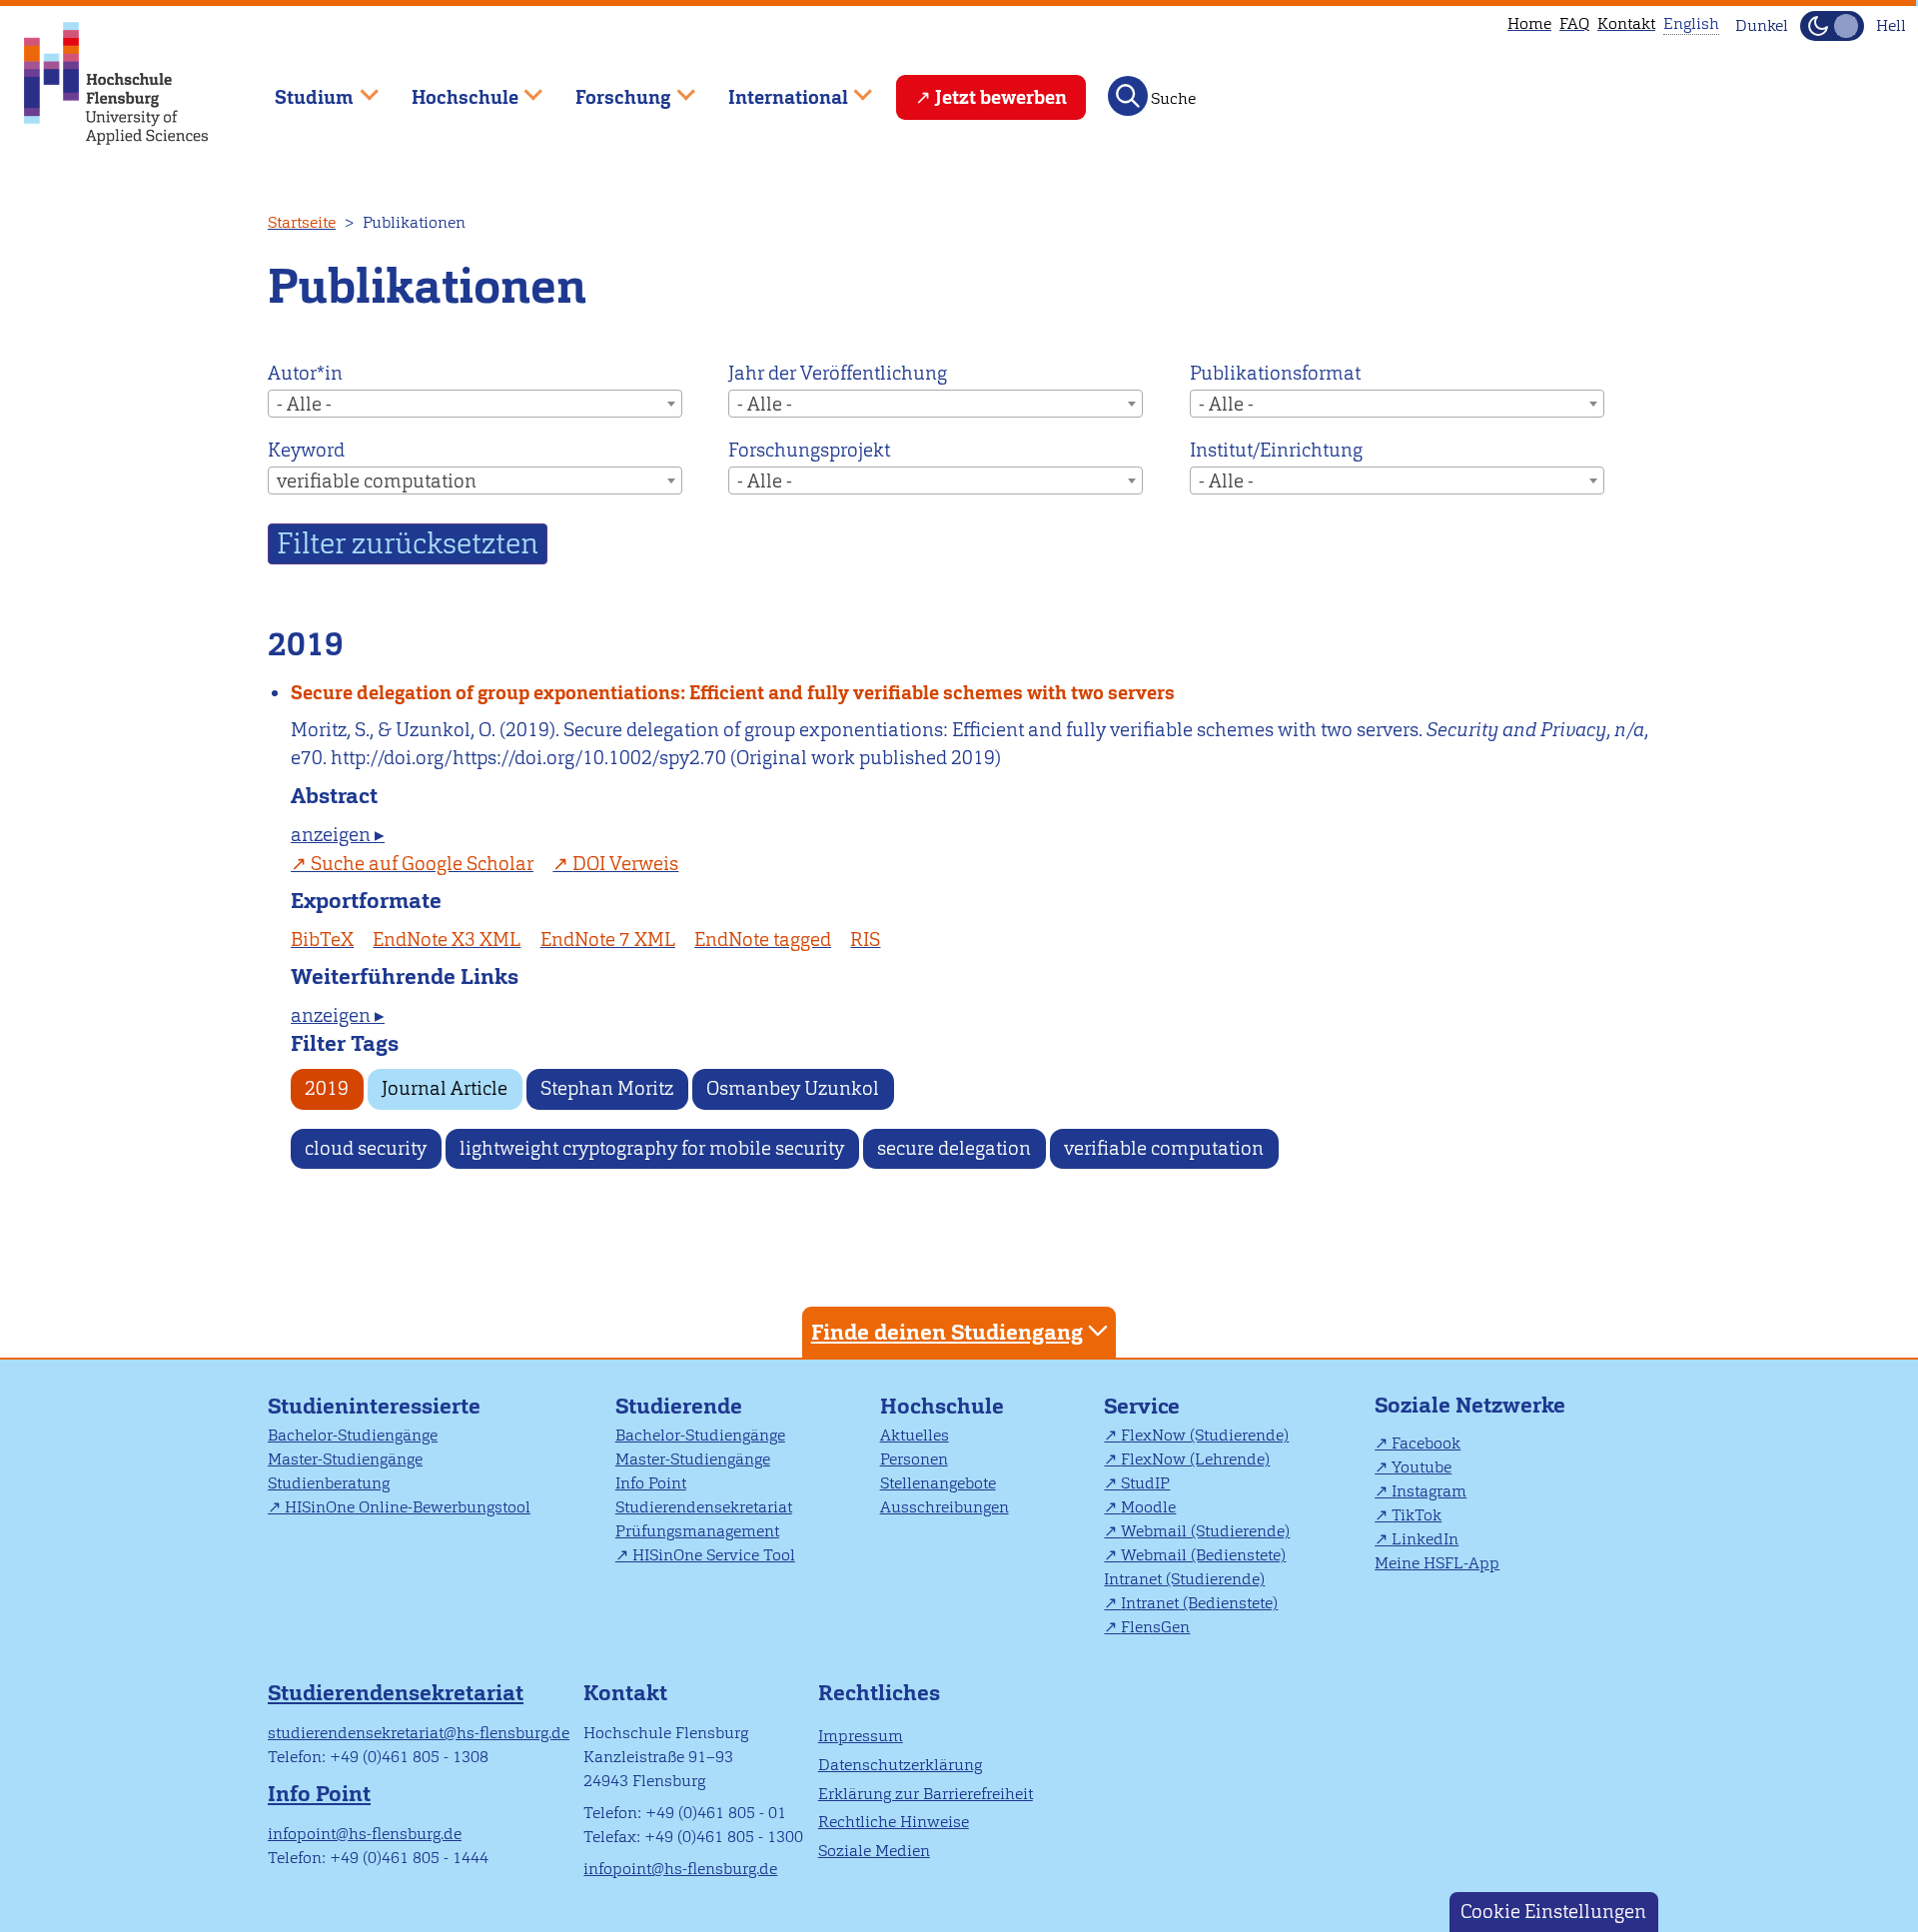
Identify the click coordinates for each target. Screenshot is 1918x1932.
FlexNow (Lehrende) (1195, 1459)
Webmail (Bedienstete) (1203, 1555)
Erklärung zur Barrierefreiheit (926, 1794)
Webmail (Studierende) (1205, 1531)
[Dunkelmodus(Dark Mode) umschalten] (1832, 26)
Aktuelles (915, 1435)
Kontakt (1626, 23)
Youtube (1422, 1467)
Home (1529, 23)
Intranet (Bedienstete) (1199, 1603)
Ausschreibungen (945, 1507)
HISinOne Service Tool (714, 1555)
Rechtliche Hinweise (894, 1822)
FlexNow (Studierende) (1205, 1435)
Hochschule (942, 1406)
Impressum (861, 1736)
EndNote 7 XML (608, 940)
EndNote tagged (763, 940)
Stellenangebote (938, 1483)
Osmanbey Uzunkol (793, 1088)
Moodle (1148, 1507)
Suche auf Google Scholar (422, 864)
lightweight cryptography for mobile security (652, 1148)
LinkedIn (1425, 1539)
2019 (327, 1088)
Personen (914, 1459)
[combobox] (475, 404)
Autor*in (305, 373)
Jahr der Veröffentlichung (838, 373)
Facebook (1426, 1443)
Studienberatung (329, 1483)
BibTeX (322, 940)
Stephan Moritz (607, 1088)
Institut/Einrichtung (1276, 450)
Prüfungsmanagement (697, 1531)
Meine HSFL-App (1437, 1563)
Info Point (651, 1483)
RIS (865, 940)
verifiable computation (1164, 1148)
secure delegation (954, 1148)
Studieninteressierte (374, 1406)
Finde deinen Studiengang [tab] (947, 1332)
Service (1142, 1406)
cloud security (366, 1148)
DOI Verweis (625, 864)
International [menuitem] (774, 88)
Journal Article (445, 1088)
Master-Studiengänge (345, 1459)
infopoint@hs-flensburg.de (365, 1834)
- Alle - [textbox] (304, 404)
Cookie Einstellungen (1553, 1912)
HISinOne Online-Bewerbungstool (408, 1507)
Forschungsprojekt (809, 450)
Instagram (1429, 1491)
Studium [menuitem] (300, 88)
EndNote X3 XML (447, 940)
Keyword (306, 450)
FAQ (1574, 23)
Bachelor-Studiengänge (353, 1435)
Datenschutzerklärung (900, 1765)
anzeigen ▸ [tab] (338, 835)
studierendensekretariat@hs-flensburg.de (419, 1733)
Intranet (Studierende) (1184, 1579)
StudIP (1145, 1483)
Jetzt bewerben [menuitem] (1001, 97)
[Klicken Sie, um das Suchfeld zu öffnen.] (1128, 96)
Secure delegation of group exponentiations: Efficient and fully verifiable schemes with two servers (733, 693)
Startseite (302, 222)
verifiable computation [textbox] (377, 481)
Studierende (679, 1406)
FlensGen (1155, 1627)
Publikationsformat (1275, 373)
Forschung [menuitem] (609, 88)
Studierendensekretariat (704, 1507)
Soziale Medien (874, 1851)
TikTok (1417, 1515)
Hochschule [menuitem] (451, 88)
